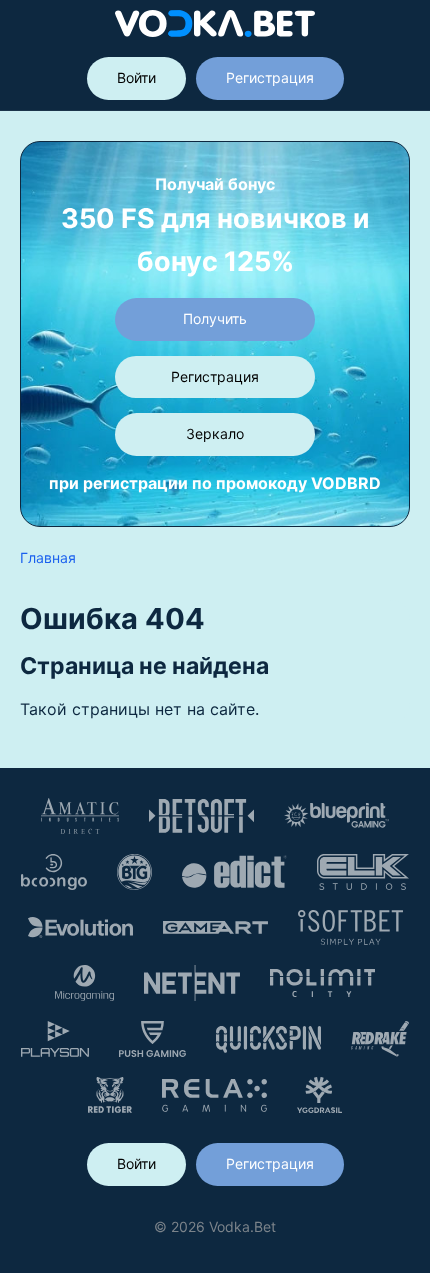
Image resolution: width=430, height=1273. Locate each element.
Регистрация (270, 77)
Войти (136, 77)
